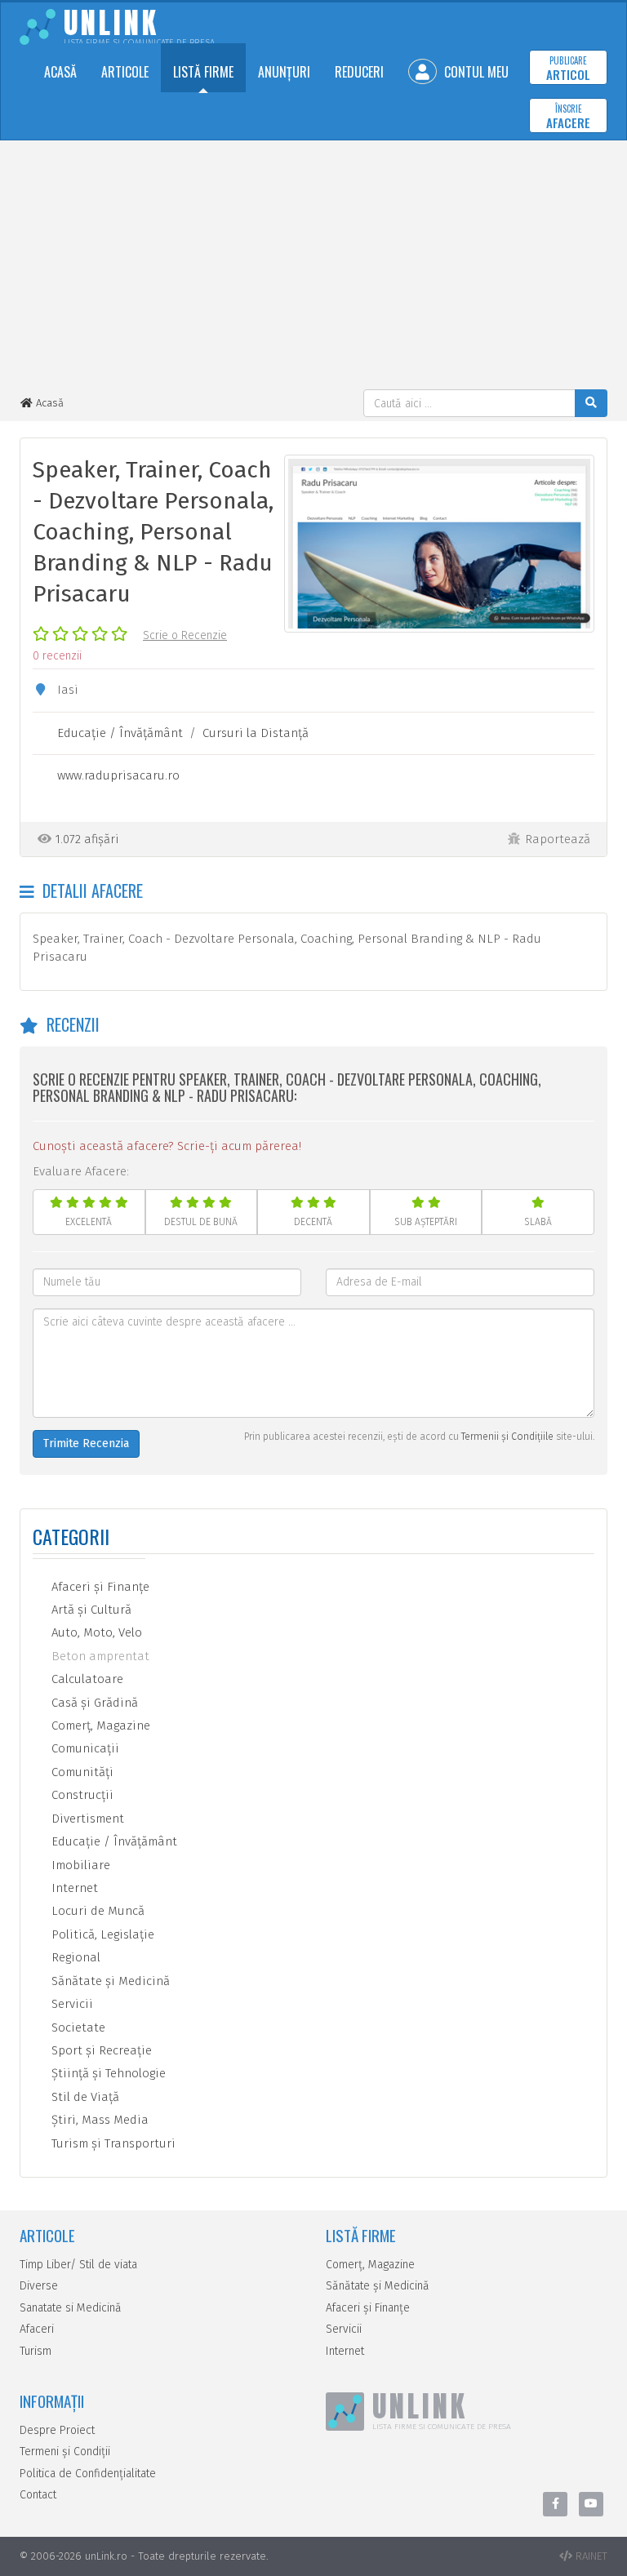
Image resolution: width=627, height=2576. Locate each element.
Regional (74, 1957)
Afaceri (37, 2329)
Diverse (39, 2286)
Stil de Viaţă (84, 2097)
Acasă (60, 72)
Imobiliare (79, 1865)
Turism (36, 2351)
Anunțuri (284, 72)
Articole (125, 72)
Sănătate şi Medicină (109, 1981)
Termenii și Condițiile (507, 1437)
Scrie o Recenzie (185, 635)
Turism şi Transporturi (112, 2143)
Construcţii (81, 1795)
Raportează (558, 839)
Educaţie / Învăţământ (120, 733)
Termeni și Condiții (65, 2452)
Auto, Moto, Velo (95, 1632)
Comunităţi (81, 1772)
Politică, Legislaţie (101, 1934)
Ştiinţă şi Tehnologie (107, 2073)
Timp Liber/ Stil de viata (78, 2265)
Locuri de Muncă (96, 1911)
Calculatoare (86, 1679)
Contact (38, 2495)
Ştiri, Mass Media (98, 2120)
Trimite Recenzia (86, 1443)
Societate (77, 2027)
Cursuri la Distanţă (256, 733)
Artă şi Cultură (90, 1610)
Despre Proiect (57, 2430)
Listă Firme (203, 72)
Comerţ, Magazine (99, 1725)
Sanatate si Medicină (71, 2308)
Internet (73, 1888)
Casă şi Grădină (93, 1703)
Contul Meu (475, 72)
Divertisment (86, 1819)
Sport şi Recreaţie (100, 2050)
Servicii (71, 2004)
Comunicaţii (84, 1748)
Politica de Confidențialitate (88, 2474)
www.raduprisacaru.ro (118, 775)
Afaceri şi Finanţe (99, 1587)
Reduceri (359, 72)
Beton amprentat (99, 1656)
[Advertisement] (313, 267)
